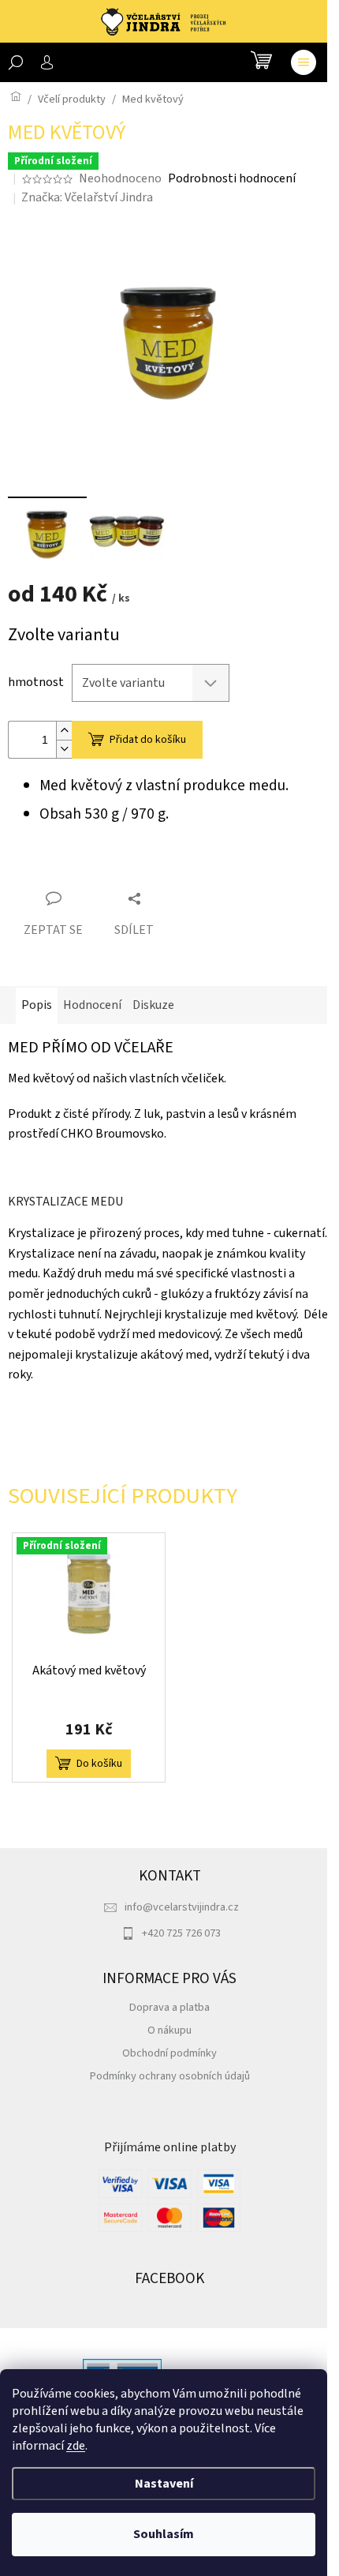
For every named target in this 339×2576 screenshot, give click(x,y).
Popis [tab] (37, 1005)
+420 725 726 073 (181, 1933)
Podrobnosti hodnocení (232, 178)
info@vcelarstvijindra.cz (182, 1907)
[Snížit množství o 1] (64, 749)
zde (76, 2446)
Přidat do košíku (148, 740)
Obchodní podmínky (169, 2053)
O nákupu (169, 2030)
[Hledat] (16, 62)
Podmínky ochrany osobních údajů (170, 2076)
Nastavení (164, 2484)
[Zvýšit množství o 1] (64, 731)
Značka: (87, 197)
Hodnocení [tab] (92, 1005)
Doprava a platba (169, 2007)
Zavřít (96, 870)
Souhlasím (164, 2534)
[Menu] (304, 62)
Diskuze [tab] (153, 1005)
